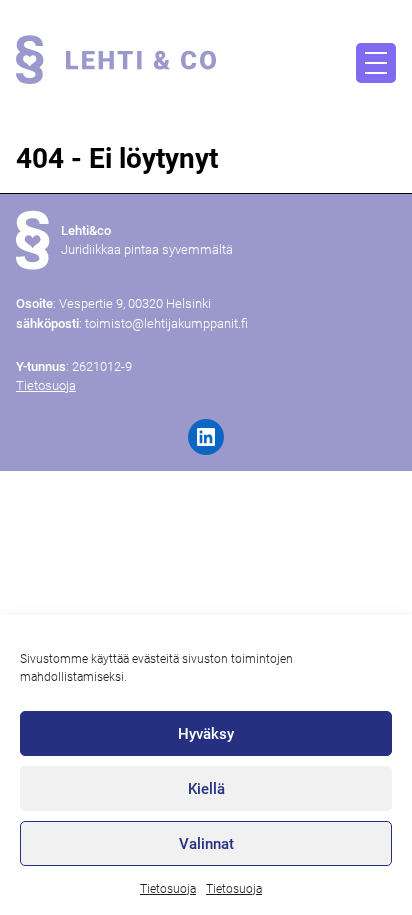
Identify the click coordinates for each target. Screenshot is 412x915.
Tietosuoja (168, 889)
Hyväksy (206, 734)
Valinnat (206, 844)
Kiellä (206, 789)
